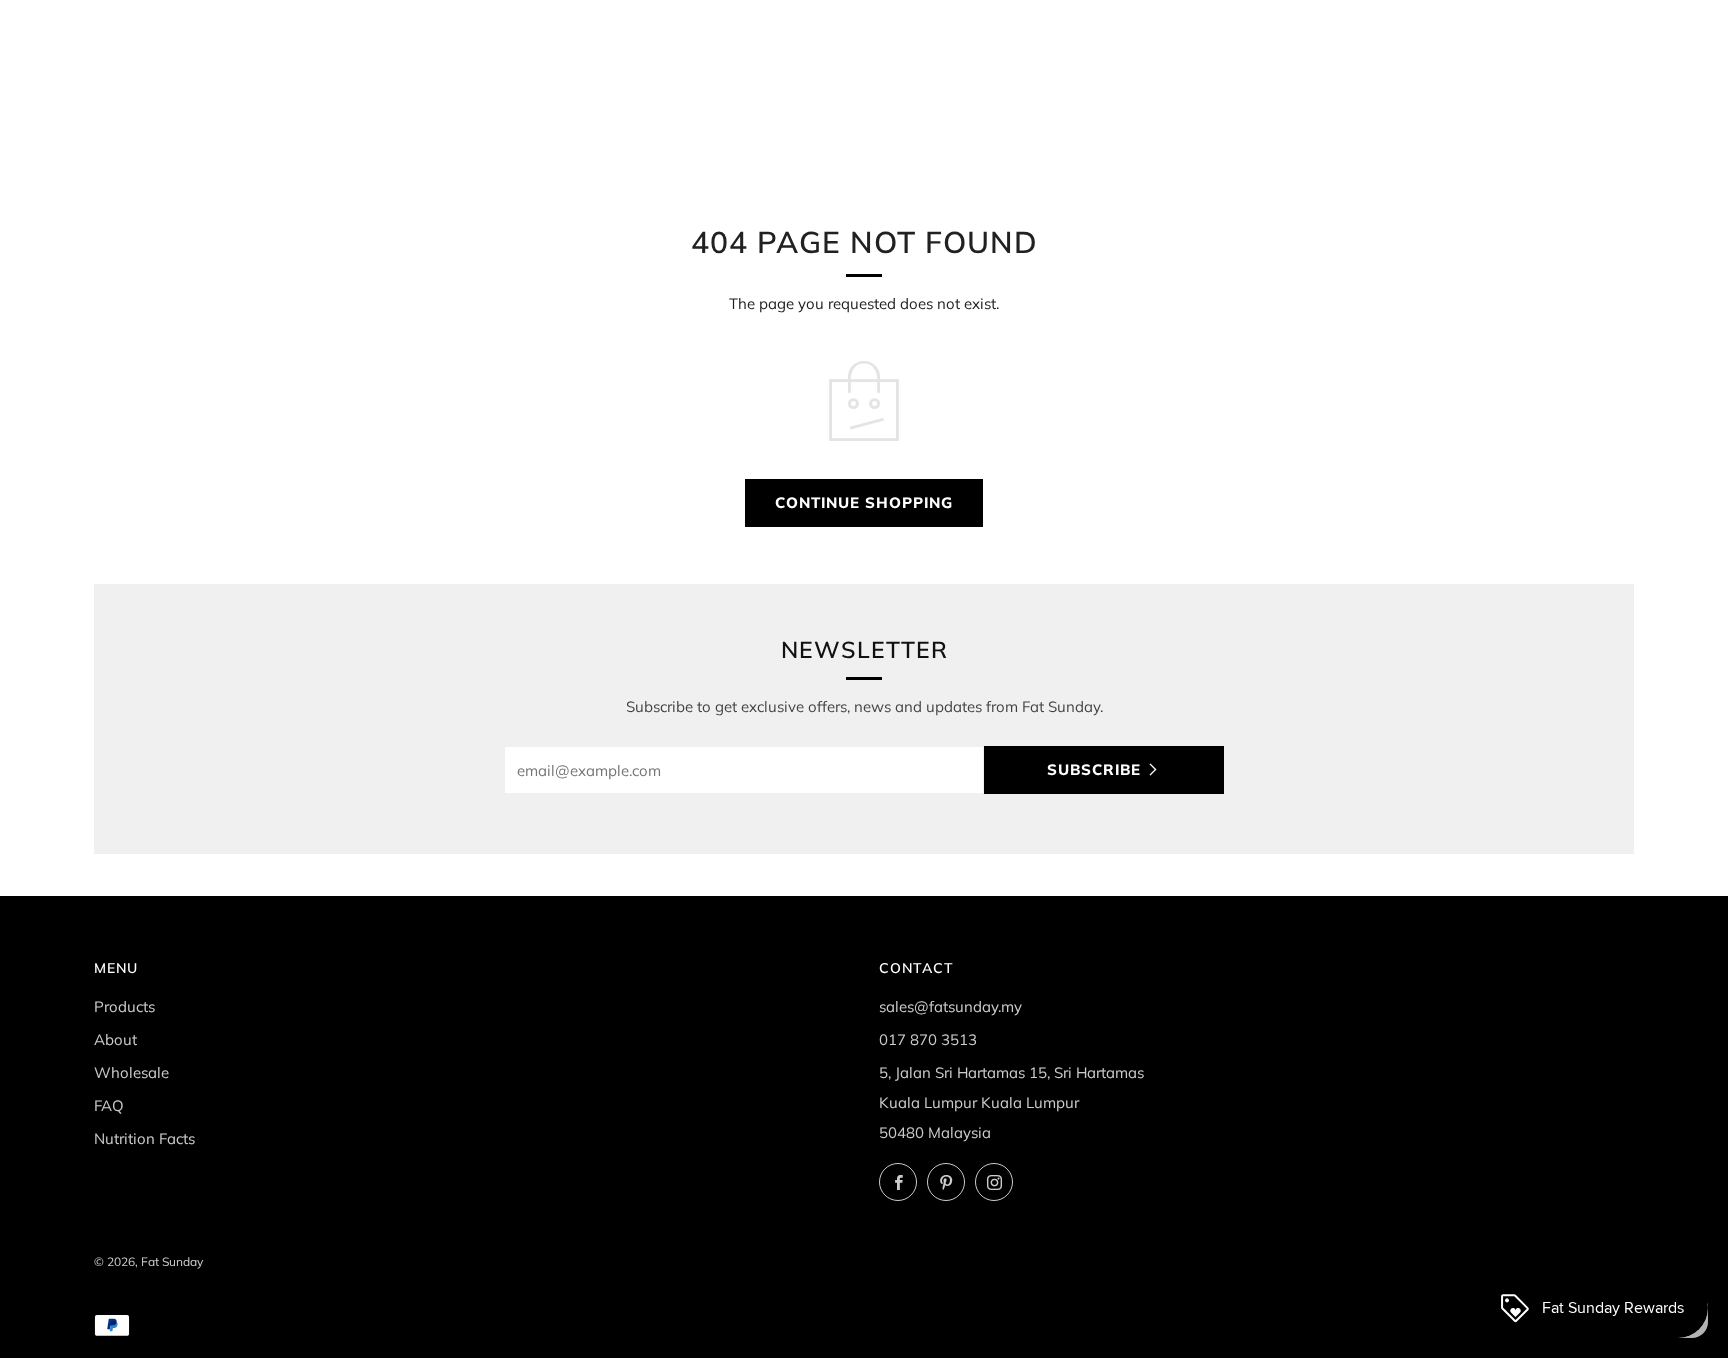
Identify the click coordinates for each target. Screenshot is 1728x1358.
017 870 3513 (928, 1039)
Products (124, 1006)
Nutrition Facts (144, 1138)
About (115, 1039)
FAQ (109, 1105)
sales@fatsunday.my (950, 1006)
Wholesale (131, 1072)
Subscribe (1094, 769)
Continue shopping (864, 502)
